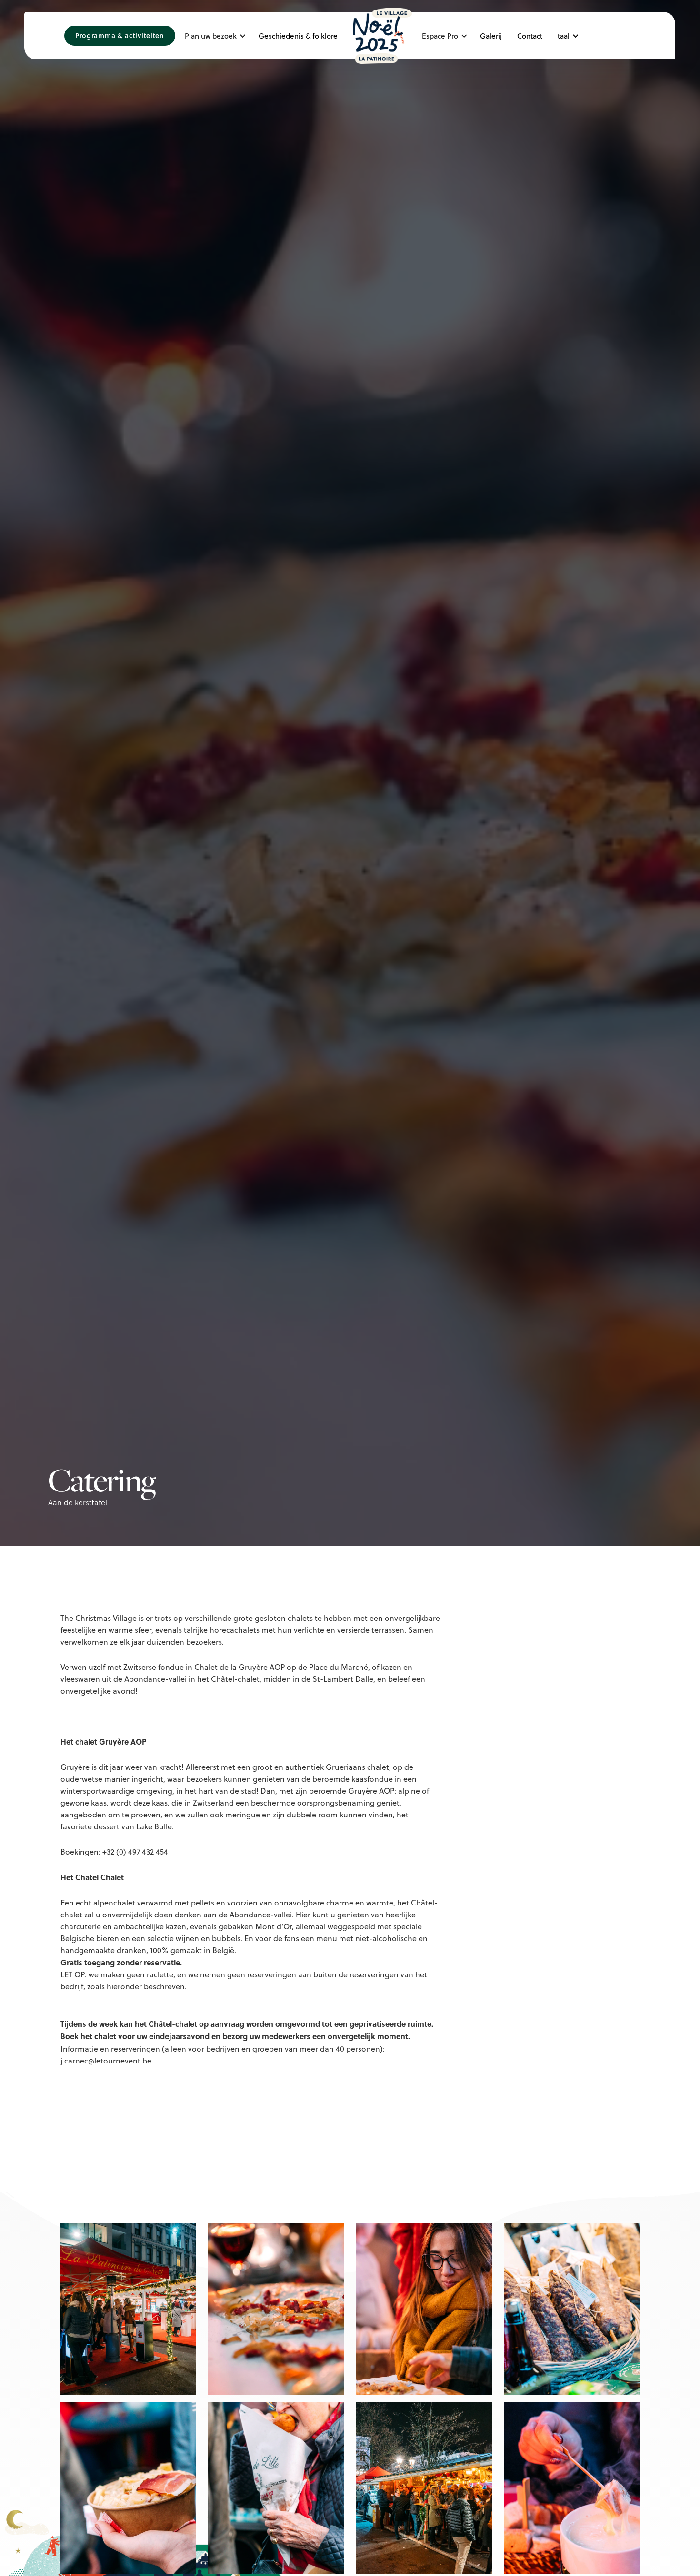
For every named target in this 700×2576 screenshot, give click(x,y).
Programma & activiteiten (120, 35)
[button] (218, 36)
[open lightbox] (128, 2309)
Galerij (491, 36)
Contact (530, 36)
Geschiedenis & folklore (298, 36)
